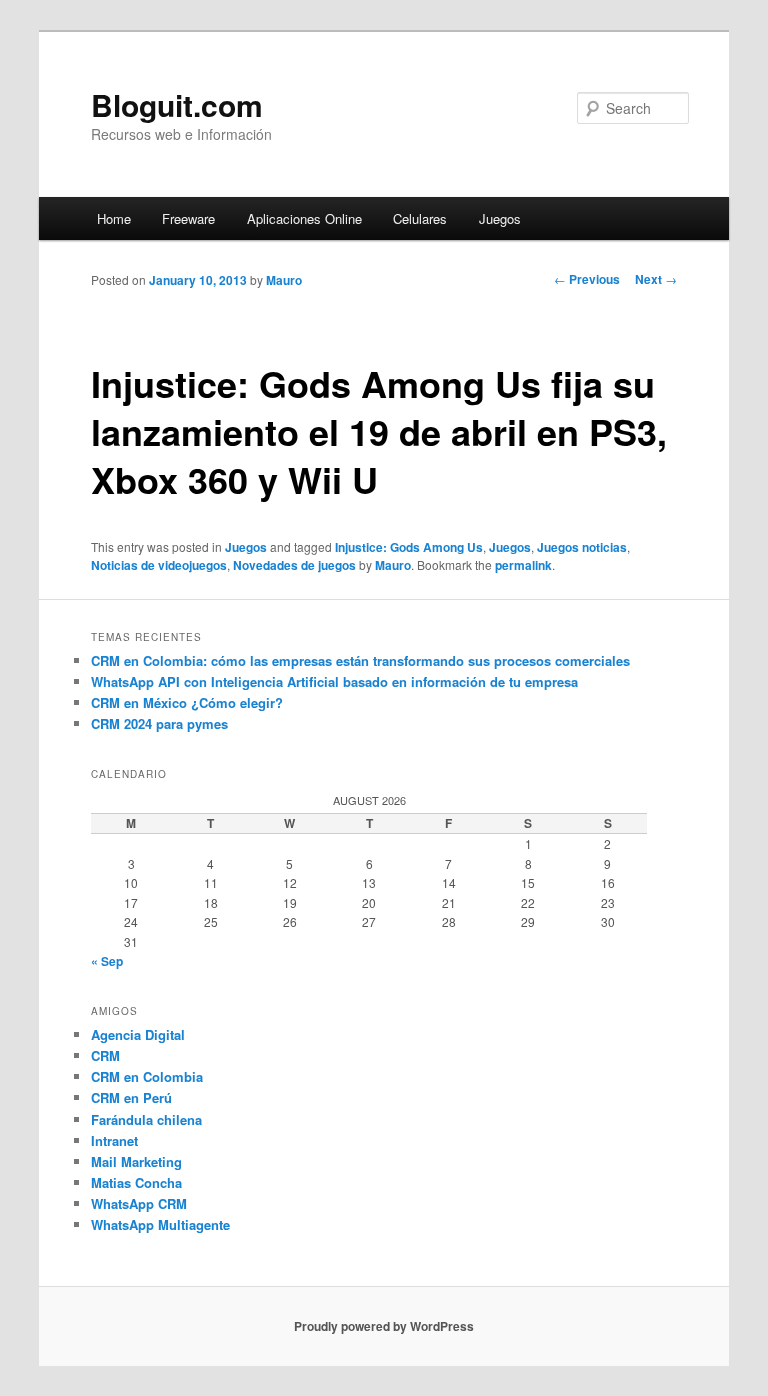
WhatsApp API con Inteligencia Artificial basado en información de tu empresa (334, 681)
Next (656, 279)
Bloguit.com (177, 104)
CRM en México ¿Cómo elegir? (187, 702)
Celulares (420, 218)
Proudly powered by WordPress (384, 1326)
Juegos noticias (582, 547)
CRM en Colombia (147, 1076)
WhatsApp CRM (139, 1203)
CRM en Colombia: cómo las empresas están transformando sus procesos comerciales (360, 660)
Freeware (188, 218)
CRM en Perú (131, 1097)
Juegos (500, 218)
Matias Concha (136, 1182)
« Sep (107, 961)
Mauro (284, 280)
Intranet (114, 1140)
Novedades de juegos (294, 565)
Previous (587, 279)
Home (114, 218)
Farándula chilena (146, 1119)
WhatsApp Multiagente (160, 1224)
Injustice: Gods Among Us (409, 547)
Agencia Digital (138, 1034)
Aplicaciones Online (304, 218)
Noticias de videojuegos (159, 565)
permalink (523, 565)
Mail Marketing (136, 1161)
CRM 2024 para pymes (159, 723)
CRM (105, 1055)
